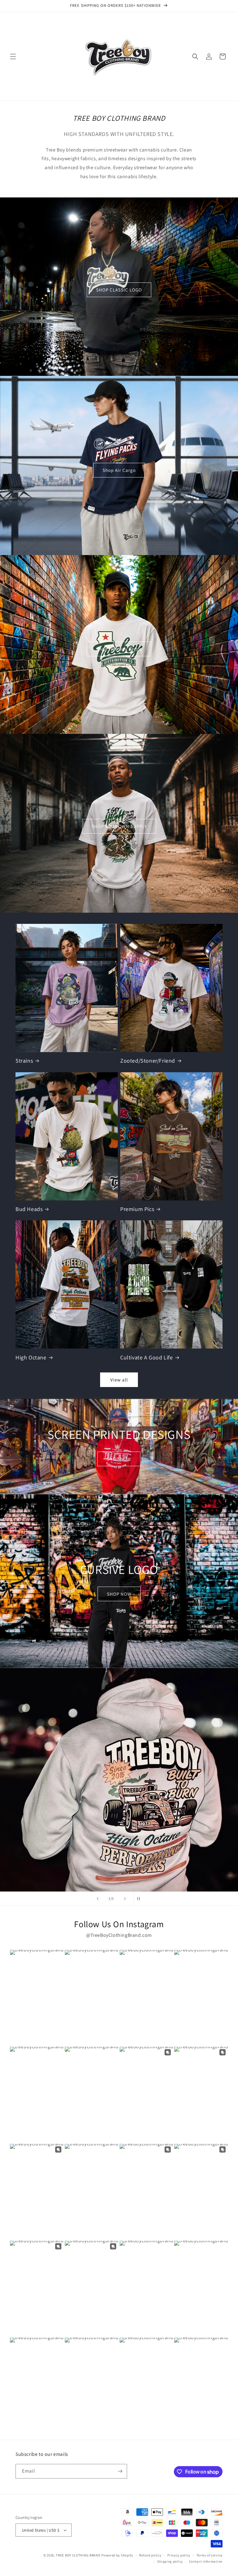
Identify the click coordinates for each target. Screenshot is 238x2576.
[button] (13, 56)
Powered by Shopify (117, 2555)
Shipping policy (170, 2561)
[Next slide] (125, 1899)
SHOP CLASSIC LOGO (119, 290)
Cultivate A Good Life (147, 1357)
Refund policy (150, 2555)
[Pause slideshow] (140, 1899)
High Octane (31, 1357)
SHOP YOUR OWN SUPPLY (119, 826)
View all (119, 1380)
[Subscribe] (120, 2471)
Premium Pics (137, 1209)
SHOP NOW (119, 1459)
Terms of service (209, 2555)
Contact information (206, 2561)
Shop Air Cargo (119, 470)
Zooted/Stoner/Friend (148, 1061)
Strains (24, 1061)
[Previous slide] (98, 1899)
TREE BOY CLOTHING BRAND (78, 2555)
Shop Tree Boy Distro (119, 649)
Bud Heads (29, 1209)
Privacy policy (179, 2555)
